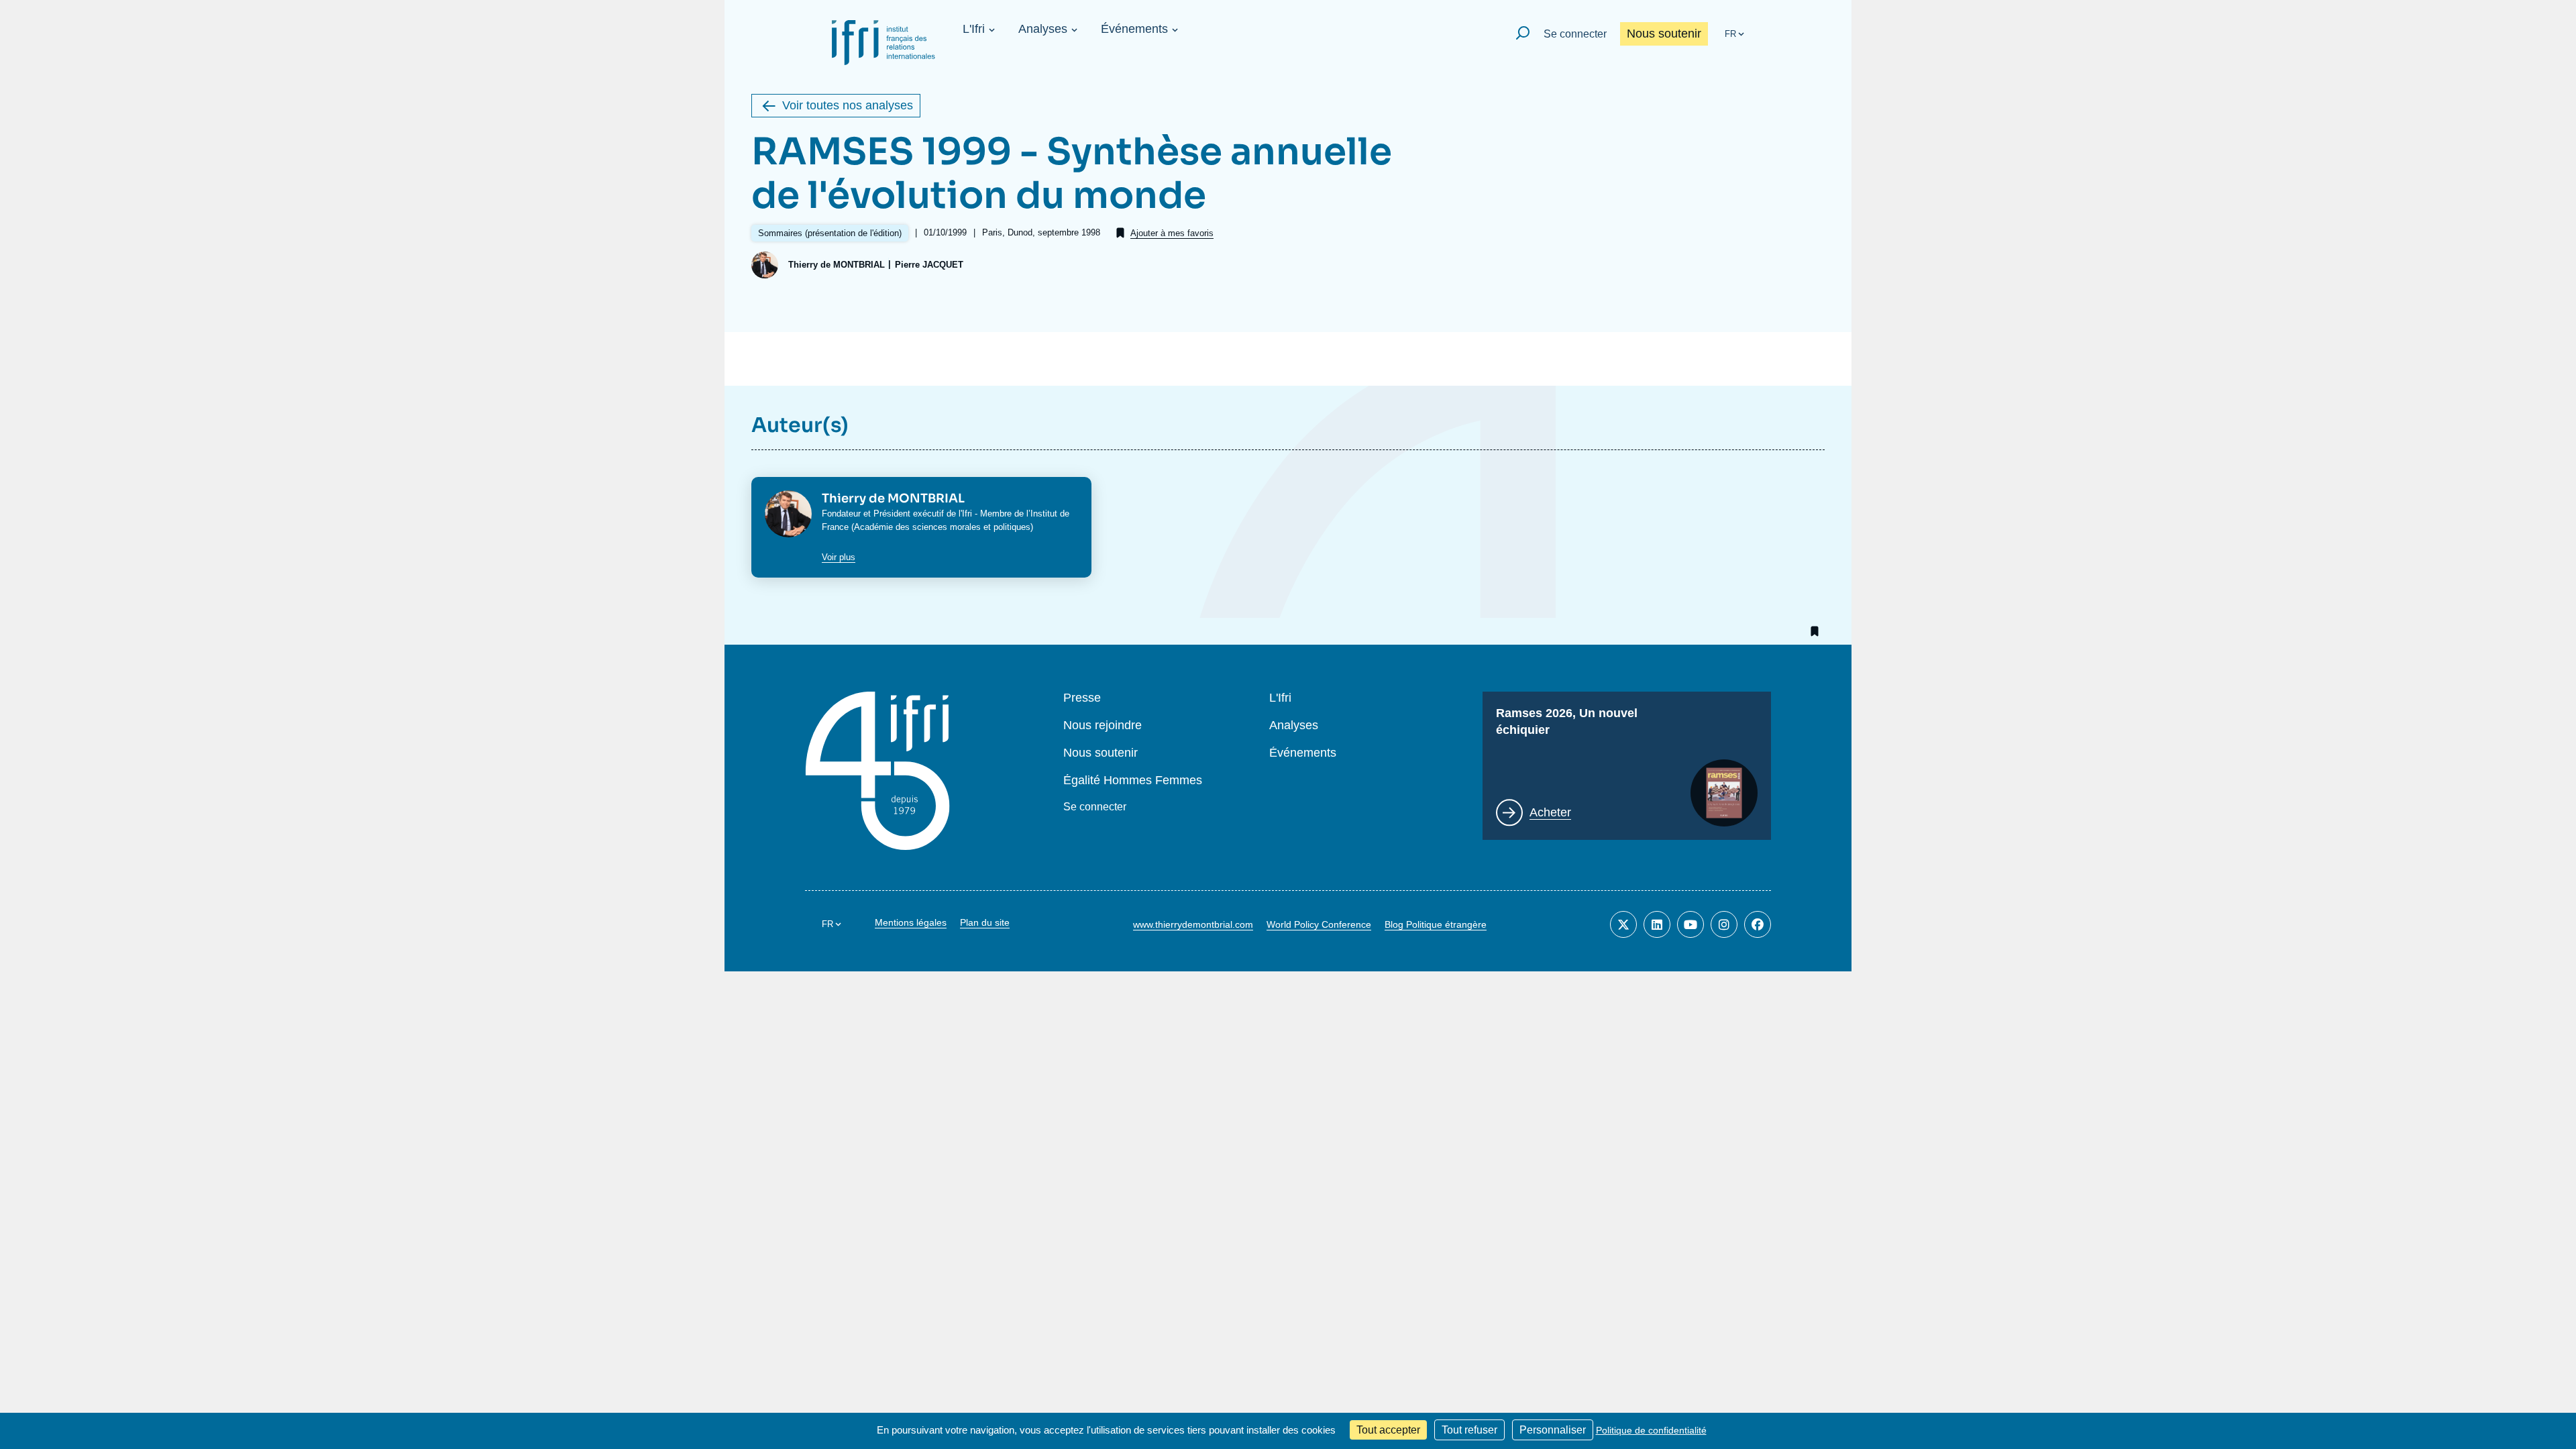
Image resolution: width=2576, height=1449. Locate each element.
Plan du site (985, 922)
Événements (1134, 29)
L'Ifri (974, 29)
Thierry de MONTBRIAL (837, 265)
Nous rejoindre (1103, 726)
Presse (1082, 698)
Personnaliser (1553, 1430)
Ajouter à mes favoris (1172, 233)
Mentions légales (911, 922)
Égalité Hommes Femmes (1133, 781)
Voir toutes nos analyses (848, 105)
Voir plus (839, 557)
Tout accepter (1388, 1430)
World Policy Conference (1319, 924)
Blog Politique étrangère (1436, 924)
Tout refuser (1469, 1430)
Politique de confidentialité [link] (1651, 1430)
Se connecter (1575, 34)
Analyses (1043, 29)
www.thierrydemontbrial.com (1193, 924)
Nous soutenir (1664, 34)
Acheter (1550, 812)
